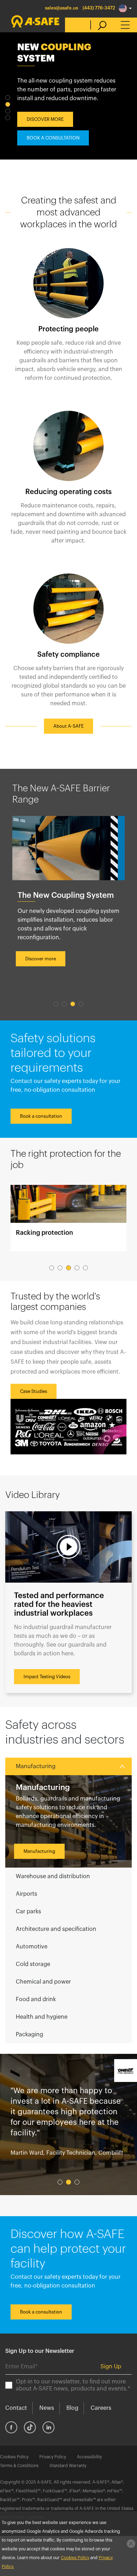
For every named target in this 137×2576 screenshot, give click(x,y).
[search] (99, 25)
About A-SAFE (68, 726)
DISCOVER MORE (45, 119)
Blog (72, 2408)
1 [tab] (8, 98)
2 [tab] (8, 104)
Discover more (41, 959)
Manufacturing (39, 1851)
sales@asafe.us (61, 8)
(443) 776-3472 (99, 8)
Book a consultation (41, 1116)
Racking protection (68, 1218)
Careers (101, 2408)
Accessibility (89, 2457)
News (47, 2408)
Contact (16, 2408)
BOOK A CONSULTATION (53, 138)
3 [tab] (8, 111)
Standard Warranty (68, 2466)
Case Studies (34, 1391)
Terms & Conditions (19, 2466)
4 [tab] (8, 118)
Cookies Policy (14, 2457)
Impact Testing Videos (47, 1677)
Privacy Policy (53, 2457)
